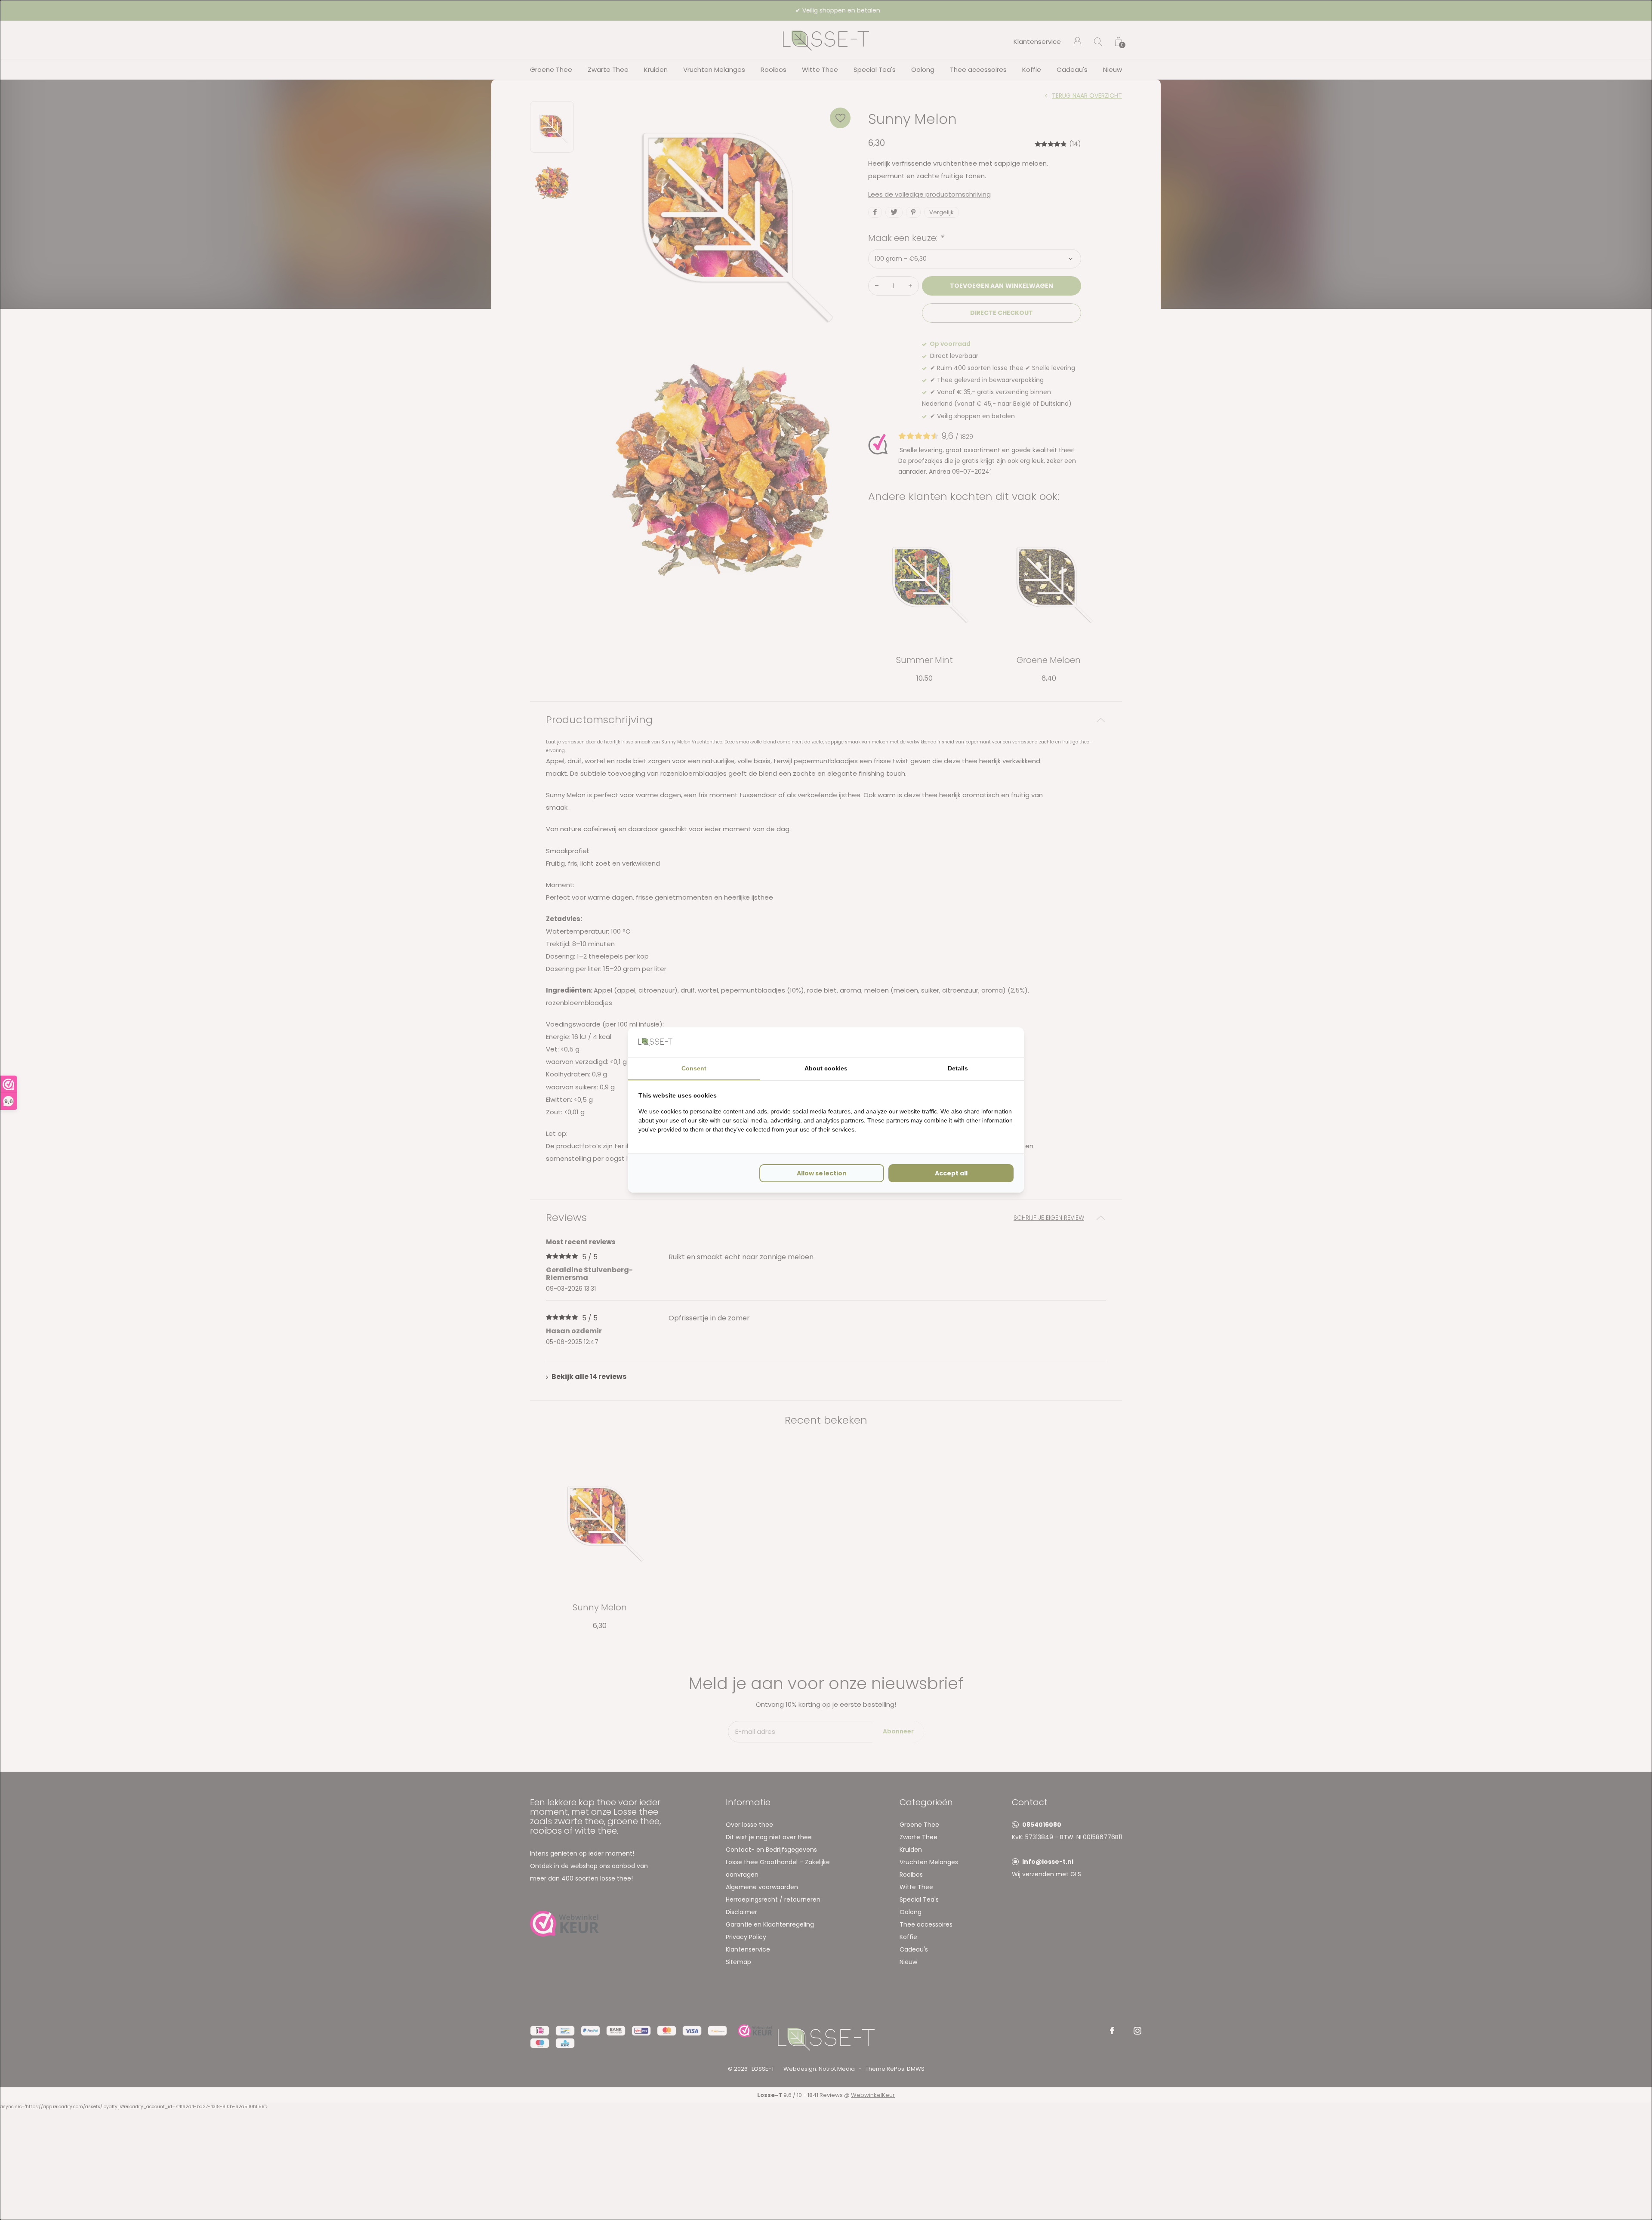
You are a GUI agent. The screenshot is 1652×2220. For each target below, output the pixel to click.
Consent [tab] (694, 1068)
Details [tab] (958, 1068)
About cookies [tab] (826, 1068)
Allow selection (821, 1173)
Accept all (951, 1173)
